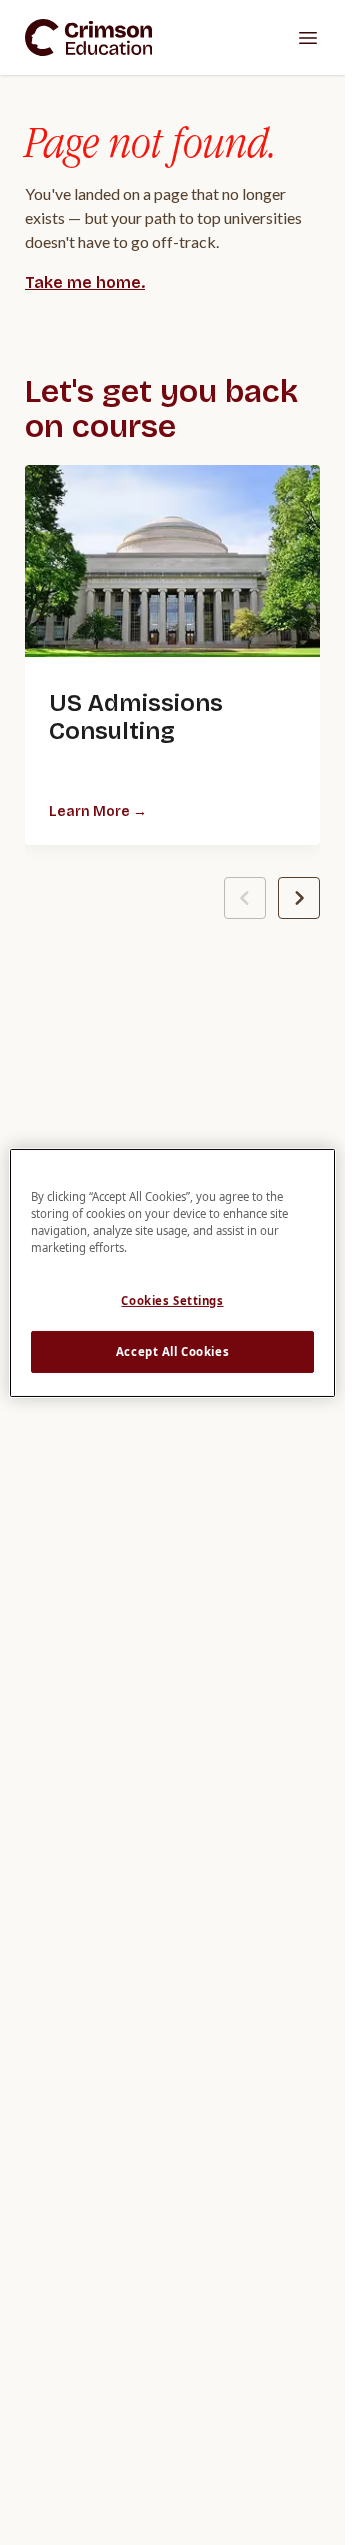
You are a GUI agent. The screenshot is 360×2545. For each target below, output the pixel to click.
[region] (173, 1272)
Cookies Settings (172, 1300)
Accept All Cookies (172, 1351)
